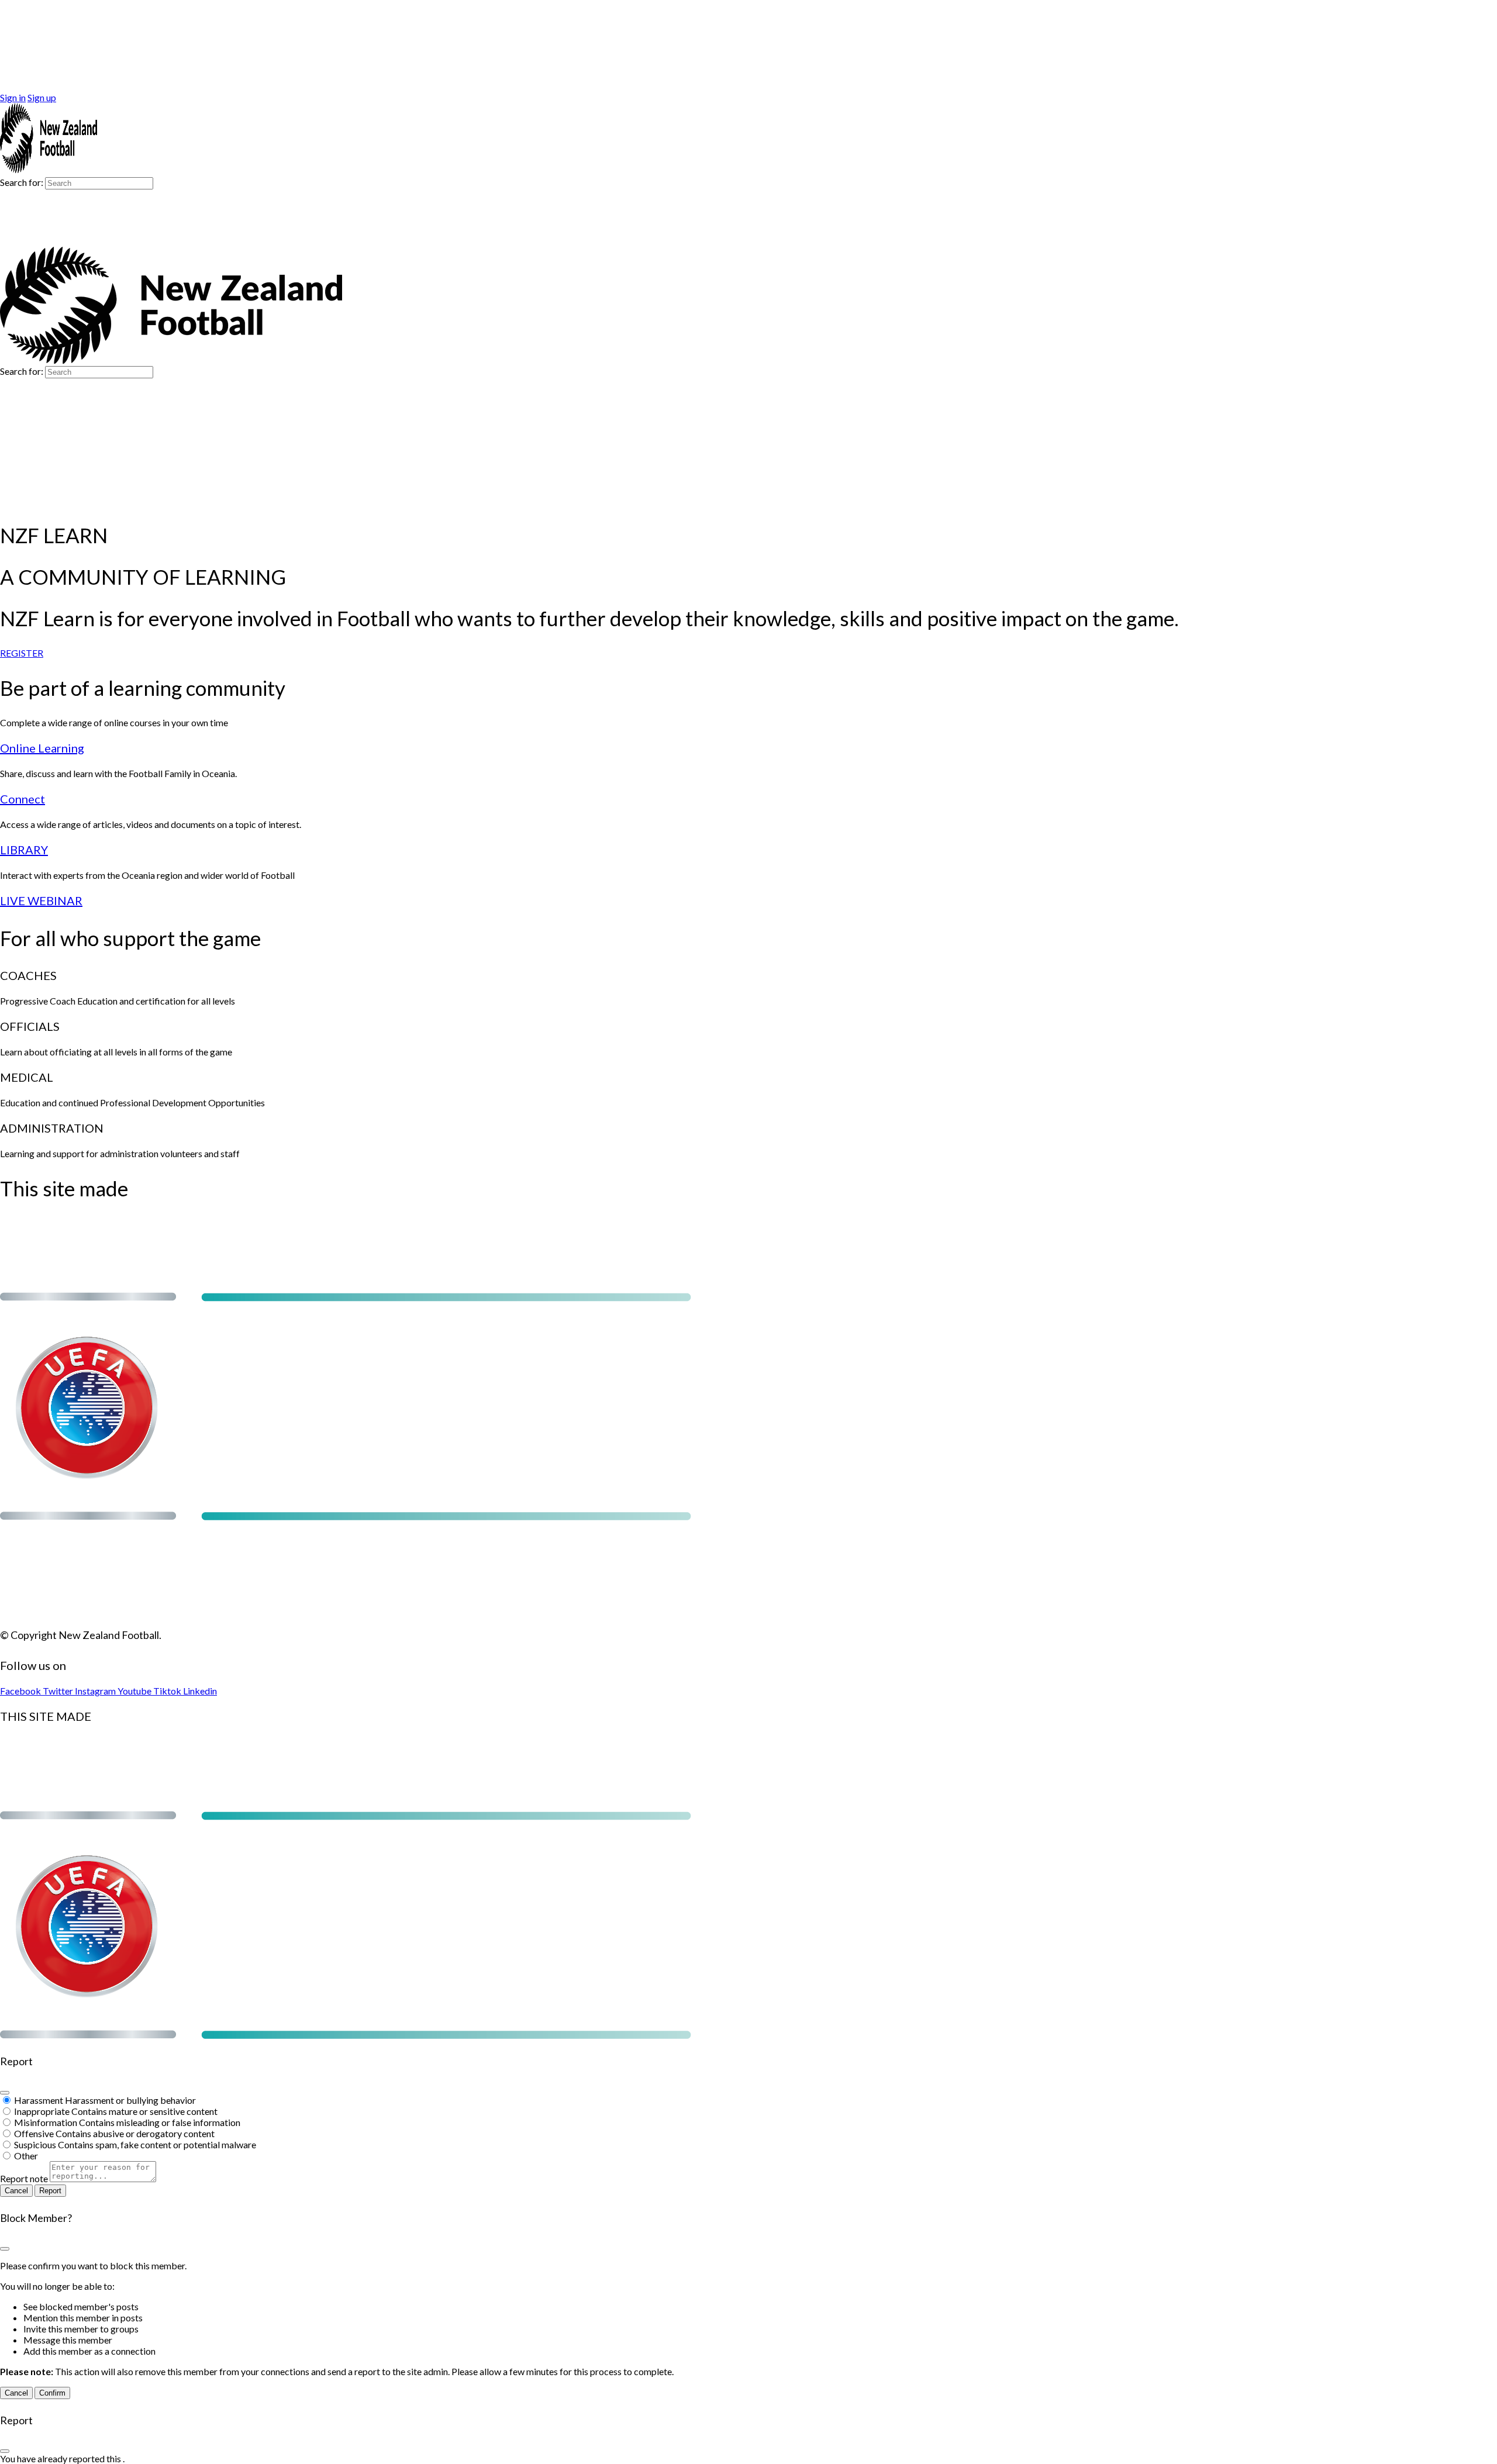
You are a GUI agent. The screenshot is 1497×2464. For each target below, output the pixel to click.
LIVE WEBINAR (41, 900)
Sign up (42, 97)
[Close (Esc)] (5, 2093)
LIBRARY (24, 850)
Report (50, 2191)
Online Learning (42, 748)
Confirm (52, 2393)
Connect (23, 799)
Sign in (13, 97)
